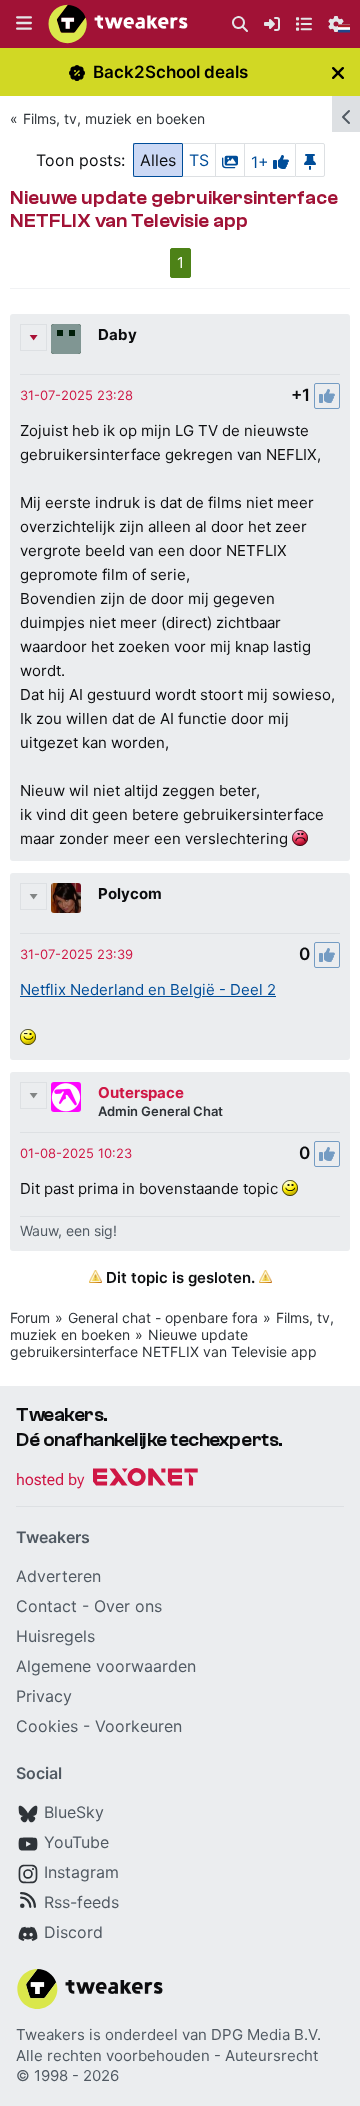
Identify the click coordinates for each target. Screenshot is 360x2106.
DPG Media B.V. (266, 2034)
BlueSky (74, 1812)
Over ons (128, 1606)
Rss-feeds (81, 1902)
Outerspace (141, 1092)
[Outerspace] (66, 1097)
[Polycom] (66, 898)
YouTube (76, 1842)
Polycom (130, 893)
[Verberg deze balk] (338, 72)
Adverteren (58, 1576)
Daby (117, 334)
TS (199, 160)
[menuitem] (240, 24)
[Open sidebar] (346, 114)
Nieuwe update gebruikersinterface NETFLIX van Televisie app (163, 1343)
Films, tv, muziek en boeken (114, 118)
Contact (46, 1606)
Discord (73, 1932)
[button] (24, 24)
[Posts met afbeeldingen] (230, 160)
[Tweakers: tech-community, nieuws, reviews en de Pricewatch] (118, 24)
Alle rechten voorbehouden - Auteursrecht (167, 2055)
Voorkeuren (138, 1726)
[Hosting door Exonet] (107, 1480)
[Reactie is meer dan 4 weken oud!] (76, 395)
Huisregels (55, 1636)
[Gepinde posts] (310, 160)
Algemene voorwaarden (106, 1666)
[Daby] (66, 339)
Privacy (44, 1696)
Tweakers (50, 2034)
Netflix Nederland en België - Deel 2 (148, 989)
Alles (158, 160)
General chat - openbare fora (163, 1317)
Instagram (81, 1872)
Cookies (47, 1726)
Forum (30, 1317)
